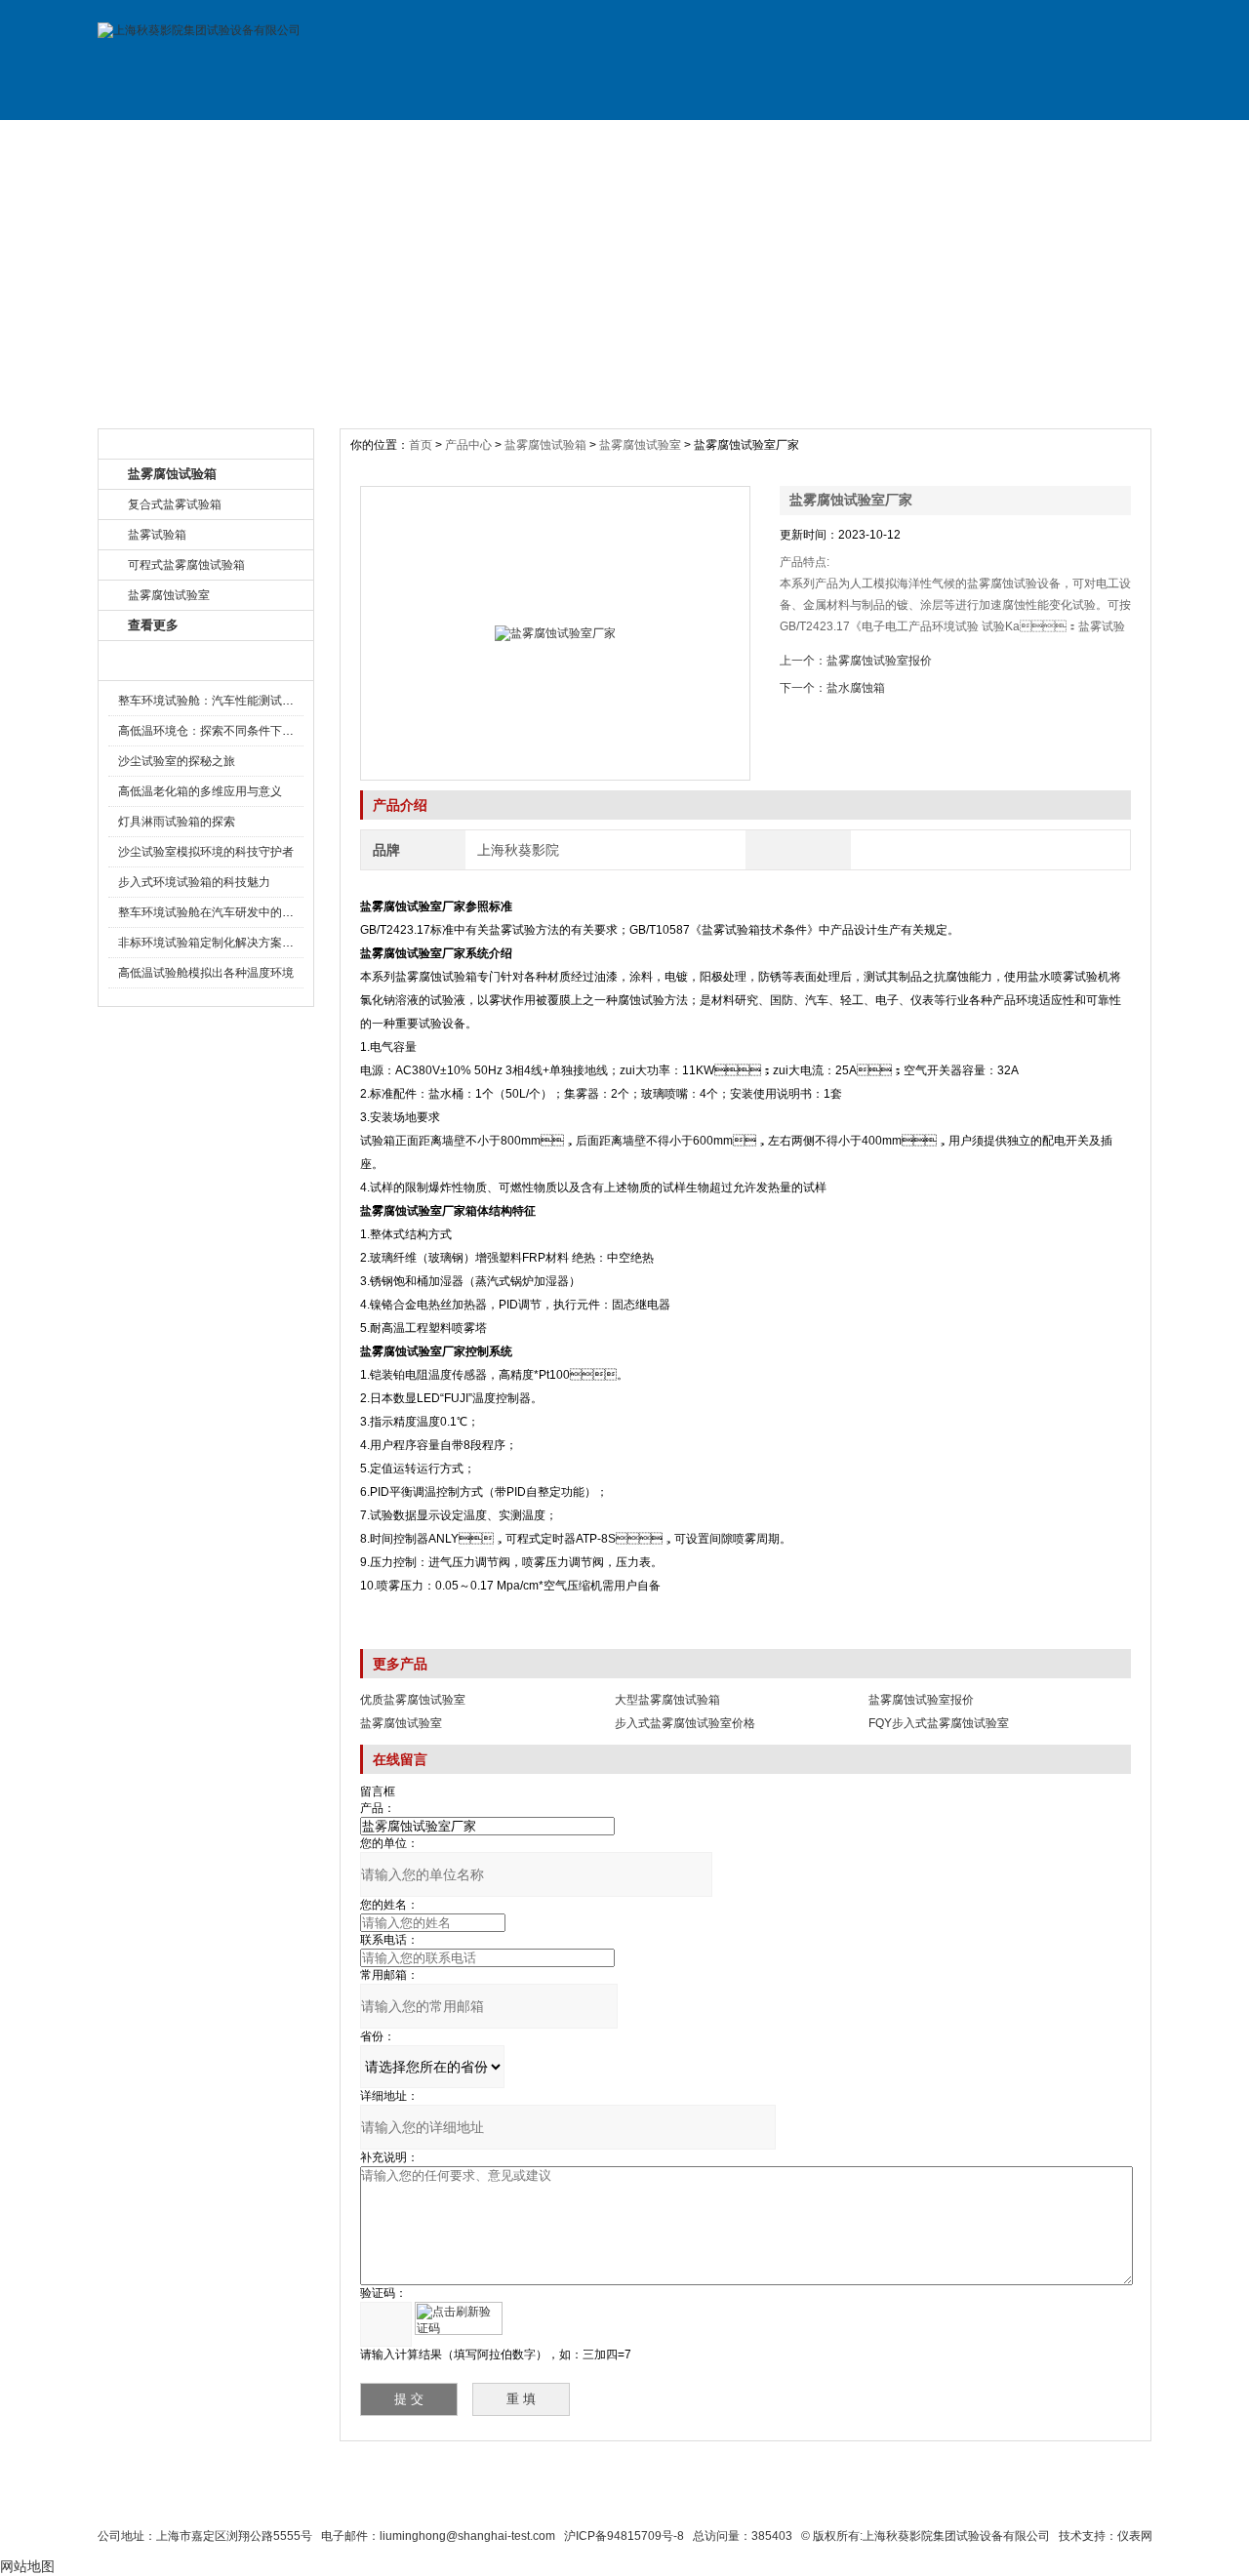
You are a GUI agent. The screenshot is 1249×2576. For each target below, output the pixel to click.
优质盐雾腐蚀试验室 (413, 1700)
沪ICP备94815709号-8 (624, 2536)
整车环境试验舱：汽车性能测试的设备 (218, 701)
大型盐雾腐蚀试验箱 (667, 1700)
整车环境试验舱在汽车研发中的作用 (212, 912)
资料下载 (691, 140)
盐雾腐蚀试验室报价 (879, 661)
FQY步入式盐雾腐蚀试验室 (939, 1723)
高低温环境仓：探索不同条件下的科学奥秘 (229, 731)
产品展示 (427, 140)
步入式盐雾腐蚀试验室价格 (685, 1723)
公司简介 (296, 140)
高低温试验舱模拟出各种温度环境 (206, 973)
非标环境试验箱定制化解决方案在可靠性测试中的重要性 (264, 943)
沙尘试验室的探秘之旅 (177, 761)
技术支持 (823, 140)
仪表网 (1135, 2536)
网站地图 (739, 2500)
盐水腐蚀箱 (856, 688)
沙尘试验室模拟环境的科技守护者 (206, 852)
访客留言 (1086, 140)
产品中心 (470, 445)
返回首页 (815, 2500)
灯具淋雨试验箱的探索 (177, 822)
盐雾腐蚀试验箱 (545, 445)
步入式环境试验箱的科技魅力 (194, 882)
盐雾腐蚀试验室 (640, 445)
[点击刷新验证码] (459, 2318)
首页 (422, 445)
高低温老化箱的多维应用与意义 (200, 791)
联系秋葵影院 (577, 2500)
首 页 (164, 140)
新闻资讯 (559, 140)
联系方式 (954, 140)
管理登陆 (889, 2500)
